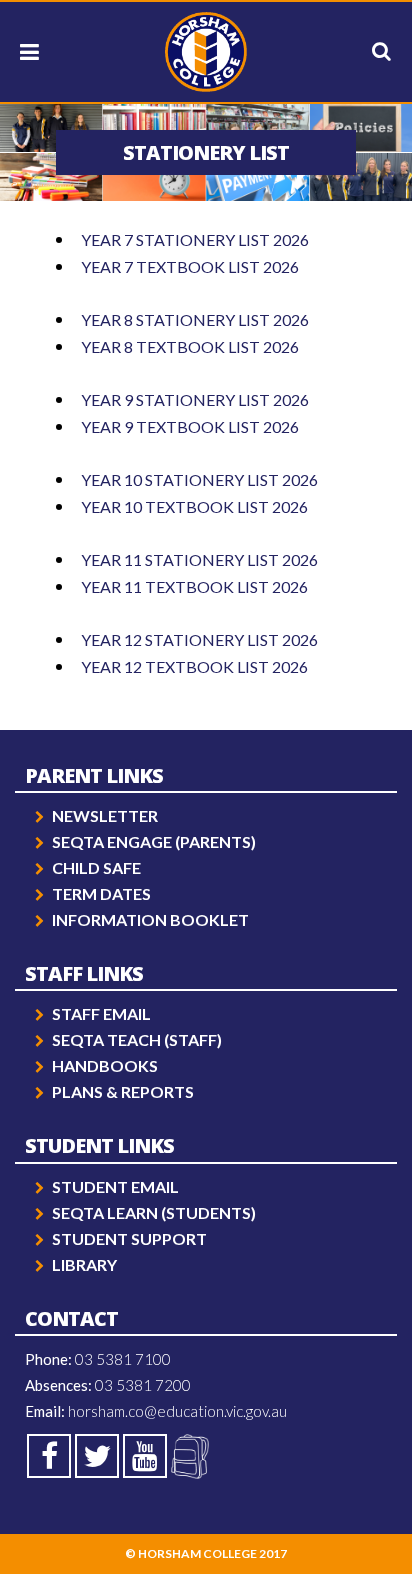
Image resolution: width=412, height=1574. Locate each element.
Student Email (115, 1186)
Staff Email (101, 1013)
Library (84, 1264)
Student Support (129, 1238)
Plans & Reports (123, 1091)
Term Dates (101, 893)
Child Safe (96, 867)
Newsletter (105, 815)
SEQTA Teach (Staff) (137, 1039)
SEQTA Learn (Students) (154, 1212)
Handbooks (105, 1065)
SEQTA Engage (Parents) (154, 841)
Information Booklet (150, 919)
